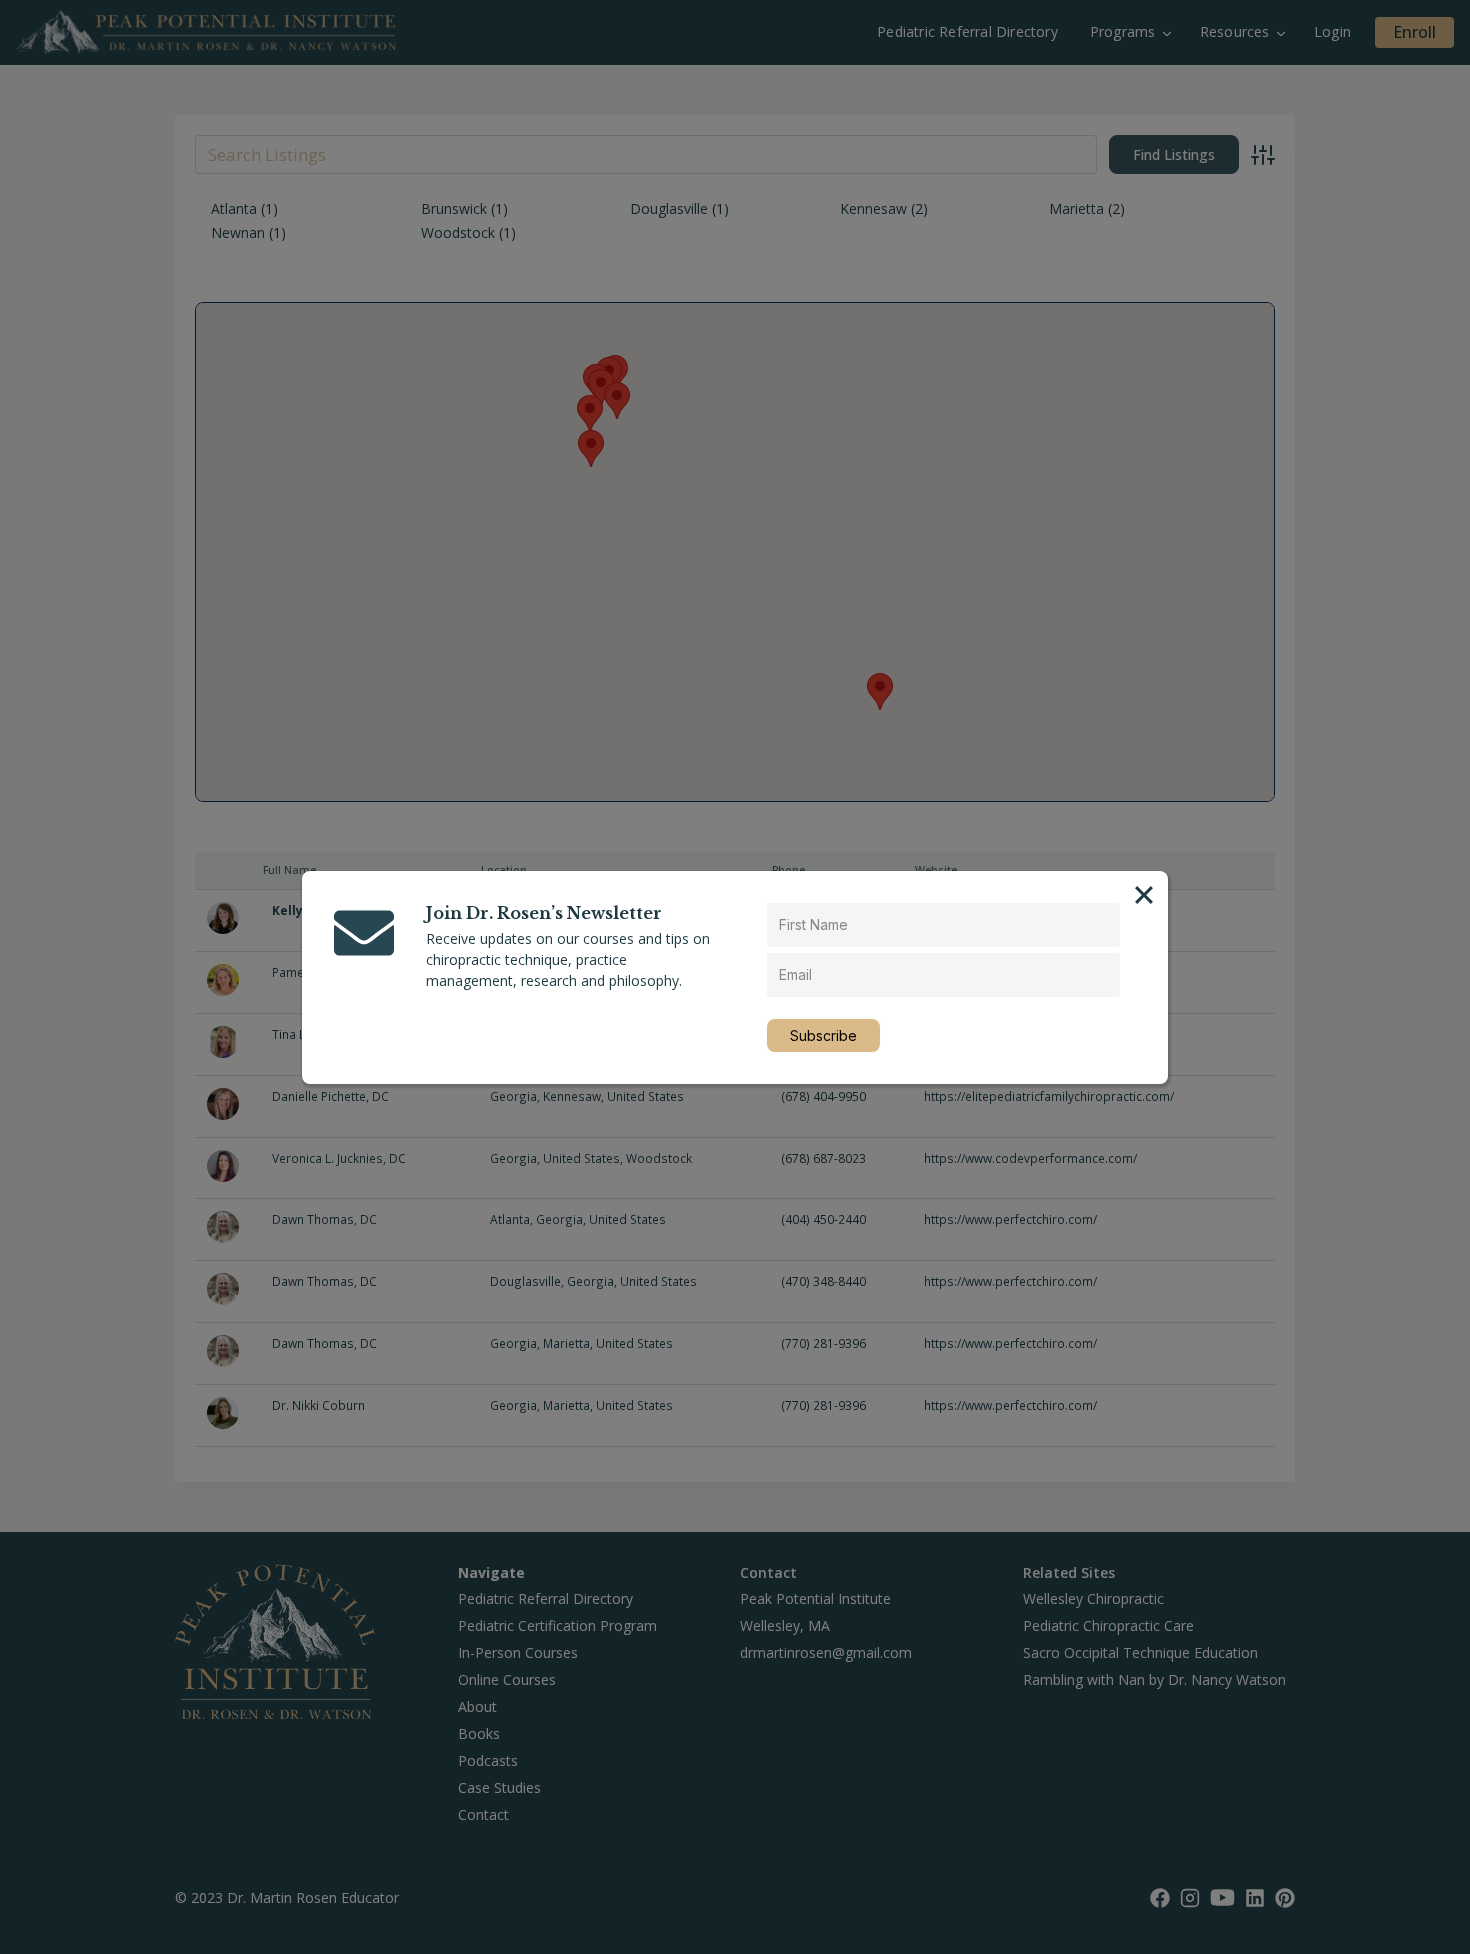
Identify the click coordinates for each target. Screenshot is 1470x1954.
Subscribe (823, 1035)
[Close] (1144, 895)
